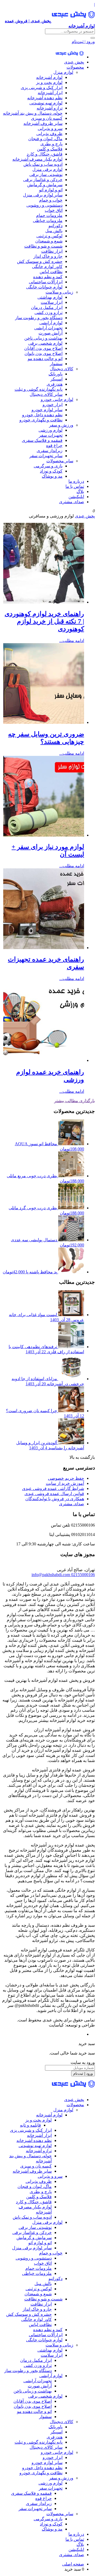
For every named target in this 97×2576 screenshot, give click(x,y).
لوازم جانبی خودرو (57, 399)
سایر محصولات (60, 461)
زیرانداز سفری (50, 451)
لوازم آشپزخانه (49, 77)
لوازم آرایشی (51, 323)
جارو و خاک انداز (48, 256)
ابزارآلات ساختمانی (46, 282)
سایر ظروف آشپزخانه (43, 123)
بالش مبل (54, 231)
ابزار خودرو (53, 405)
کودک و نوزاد (51, 471)
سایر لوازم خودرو (47, 410)
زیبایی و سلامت (59, 292)
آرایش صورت (51, 333)
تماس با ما (75, 486)
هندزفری (55, 384)
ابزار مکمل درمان (47, 307)
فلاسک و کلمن (50, 149)
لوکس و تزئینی (49, 236)
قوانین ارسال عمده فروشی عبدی (54, 1494)
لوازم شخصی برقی (45, 343)
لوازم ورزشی (51, 430)
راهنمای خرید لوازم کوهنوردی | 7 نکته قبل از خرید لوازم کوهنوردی (44, 621)
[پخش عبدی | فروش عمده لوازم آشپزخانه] (70, 57)
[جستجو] (93, 38)
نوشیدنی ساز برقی (46, 175)
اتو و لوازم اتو (51, 190)
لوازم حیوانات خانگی (44, 287)
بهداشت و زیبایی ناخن (43, 338)
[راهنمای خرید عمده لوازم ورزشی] (44, 1060)
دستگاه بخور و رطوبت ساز (39, 318)
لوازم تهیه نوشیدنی (46, 103)
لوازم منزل (63, 72)
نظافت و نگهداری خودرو (41, 420)
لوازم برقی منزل (47, 169)
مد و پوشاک (52, 476)
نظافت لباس (51, 272)
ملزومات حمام (49, 215)
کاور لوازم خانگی (47, 267)
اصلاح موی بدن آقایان (43, 348)
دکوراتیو (56, 226)
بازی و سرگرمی (48, 466)
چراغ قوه (54, 445)
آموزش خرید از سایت (65, 1483)
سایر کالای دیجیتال (46, 394)
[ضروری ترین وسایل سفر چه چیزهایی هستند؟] (44, 722)
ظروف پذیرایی (49, 134)
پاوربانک (56, 374)
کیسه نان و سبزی (47, 118)
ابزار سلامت (52, 302)
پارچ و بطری (51, 144)
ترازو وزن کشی (48, 313)
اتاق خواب (54, 210)
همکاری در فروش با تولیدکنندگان (55, 1499)
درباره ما (76, 481)
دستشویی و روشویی (44, 205)
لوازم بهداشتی (50, 297)
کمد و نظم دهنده (48, 277)
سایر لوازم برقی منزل (43, 195)
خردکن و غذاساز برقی (43, 180)
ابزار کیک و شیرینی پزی (42, 88)
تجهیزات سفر (51, 435)
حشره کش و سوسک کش (40, 261)
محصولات (75, 67)
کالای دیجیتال (62, 369)
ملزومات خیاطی (48, 221)
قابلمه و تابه (30, 2125)
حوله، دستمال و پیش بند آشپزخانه (33, 113)
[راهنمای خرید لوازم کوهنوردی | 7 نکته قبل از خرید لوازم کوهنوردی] (44, 602)
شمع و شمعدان (49, 241)
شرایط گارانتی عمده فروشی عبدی (53, 1488)
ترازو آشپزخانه (50, 108)
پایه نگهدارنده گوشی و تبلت (39, 389)
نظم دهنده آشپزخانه (45, 98)
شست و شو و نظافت (43, 246)
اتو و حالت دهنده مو (45, 359)
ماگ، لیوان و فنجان (45, 139)
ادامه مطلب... (72, 641)
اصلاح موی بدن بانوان (44, 353)
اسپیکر (56, 379)
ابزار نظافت (52, 251)
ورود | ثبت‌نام (83, 42)
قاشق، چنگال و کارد (45, 154)
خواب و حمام (51, 200)
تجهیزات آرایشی (48, 328)
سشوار (56, 364)
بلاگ (80, 491)
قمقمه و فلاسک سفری (42, 440)
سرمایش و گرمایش (45, 185)
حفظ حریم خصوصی (66, 1478)
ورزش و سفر (61, 425)
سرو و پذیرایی (50, 128)
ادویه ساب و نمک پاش (43, 164)
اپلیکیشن (76, 497)
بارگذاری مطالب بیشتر (75, 1101)
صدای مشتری (72, 502)
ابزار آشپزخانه (50, 93)
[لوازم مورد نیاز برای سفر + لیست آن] (44, 835)
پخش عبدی (74, 62)
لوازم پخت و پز (49, 82)
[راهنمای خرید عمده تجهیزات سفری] (44, 948)
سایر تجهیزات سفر (46, 456)
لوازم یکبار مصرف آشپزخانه (37, 159)
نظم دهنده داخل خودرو (42, 415)
